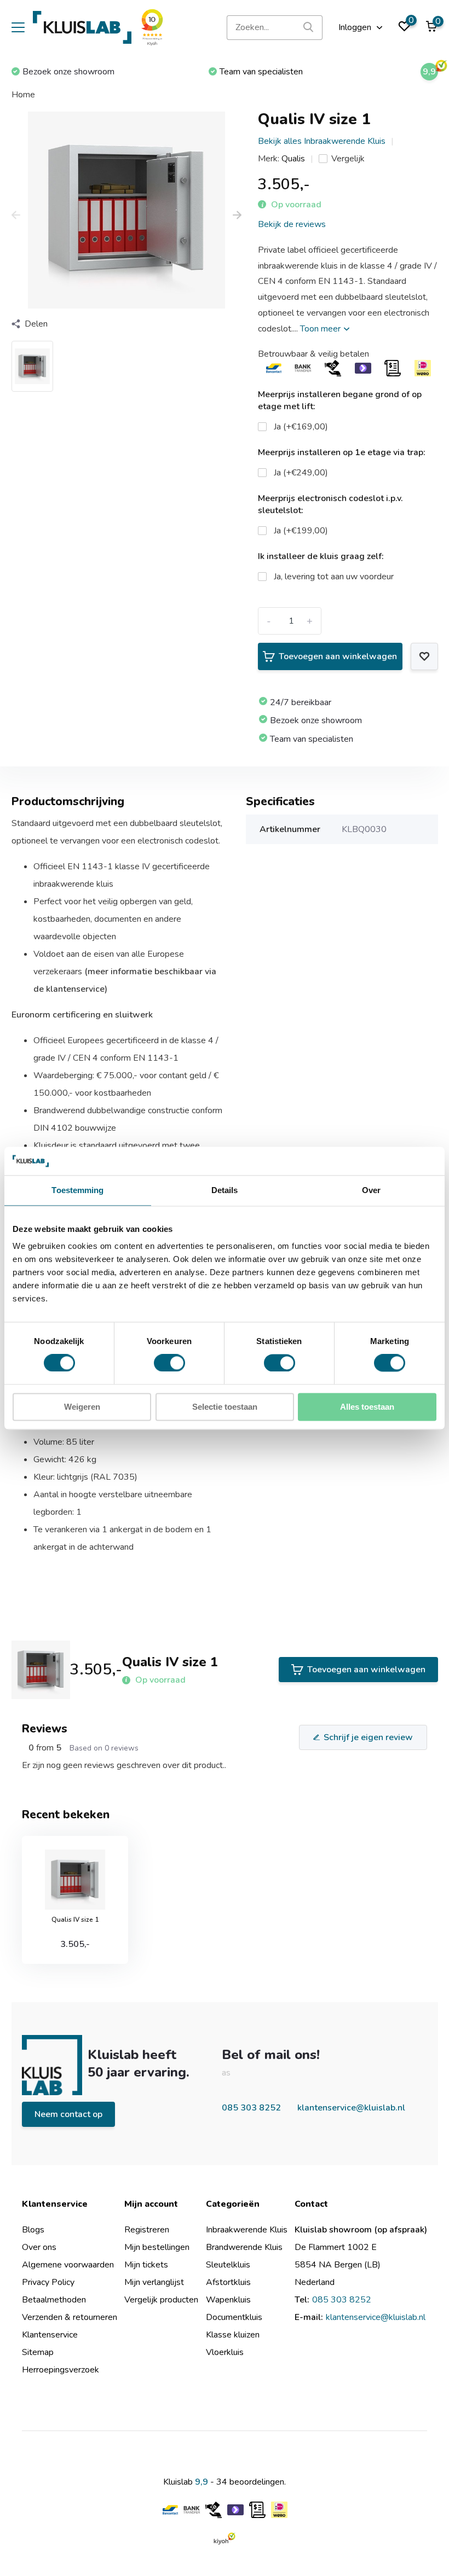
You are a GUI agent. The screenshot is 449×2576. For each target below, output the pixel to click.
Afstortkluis (228, 2282)
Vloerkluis (225, 2352)
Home (23, 95)
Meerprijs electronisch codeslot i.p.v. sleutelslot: (330, 504)
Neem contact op (68, 2114)
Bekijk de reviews (292, 224)
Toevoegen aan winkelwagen (338, 656)
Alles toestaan (367, 1407)
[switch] (169, 1363)
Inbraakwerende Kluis (247, 2230)
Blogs (33, 2230)
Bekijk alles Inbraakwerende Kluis (322, 141)
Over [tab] (371, 1190)
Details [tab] (225, 1190)
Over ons (39, 2247)
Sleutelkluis (228, 2265)
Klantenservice (50, 2335)
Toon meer (321, 329)
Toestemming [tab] (77, 1190)
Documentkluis (234, 2317)
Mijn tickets (146, 2265)
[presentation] (16, 216)
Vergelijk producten (161, 2300)
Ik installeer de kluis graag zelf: (321, 556)
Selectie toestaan (225, 1407)
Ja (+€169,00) (301, 427)
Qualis (293, 159)
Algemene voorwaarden (68, 2265)
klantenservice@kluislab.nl (351, 2108)
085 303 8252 (251, 2108)
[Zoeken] (309, 28)
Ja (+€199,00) (301, 531)
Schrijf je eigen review (368, 1737)
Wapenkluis (228, 2300)
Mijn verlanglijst (154, 2282)
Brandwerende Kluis (244, 2247)
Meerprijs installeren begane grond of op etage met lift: (340, 400)
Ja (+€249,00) (301, 473)
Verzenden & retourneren (70, 2317)
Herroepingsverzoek (61, 2370)
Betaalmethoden (54, 2300)
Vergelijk (348, 159)
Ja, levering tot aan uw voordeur (334, 577)
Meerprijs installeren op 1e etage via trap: (342, 452)
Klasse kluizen (233, 2335)
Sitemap (38, 2352)
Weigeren (82, 1407)
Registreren (147, 2230)
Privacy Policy (48, 2282)
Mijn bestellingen (157, 2247)
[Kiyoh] (225, 2538)
